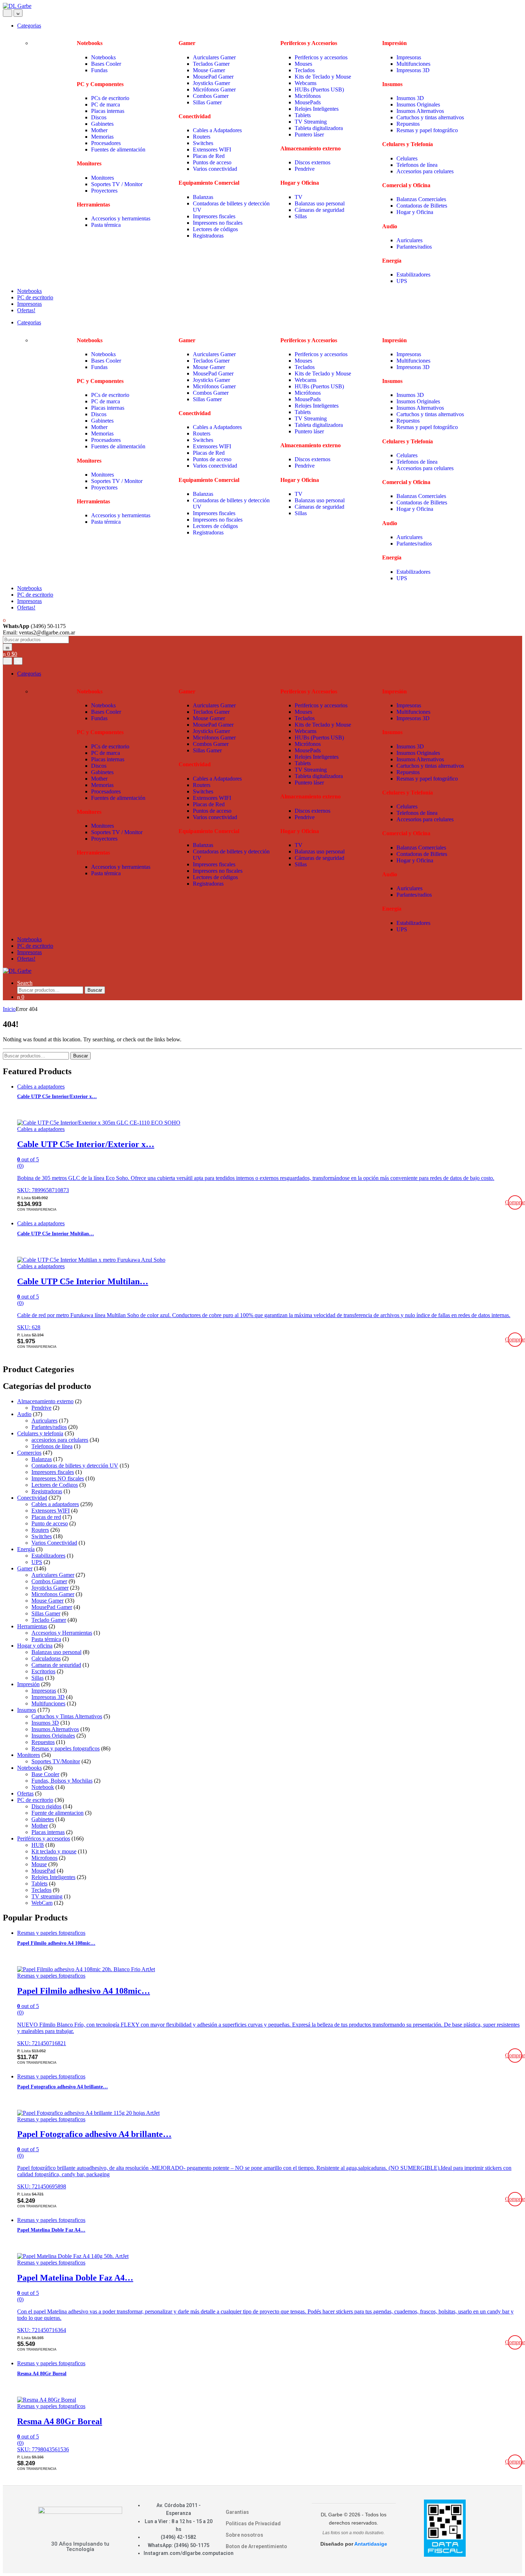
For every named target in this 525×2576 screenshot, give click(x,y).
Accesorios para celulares (425, 171)
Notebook (43, 1787)
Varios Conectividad (54, 1543)
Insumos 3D (410, 98)
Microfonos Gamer (53, 1594)
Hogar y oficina (35, 1646)
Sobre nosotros (244, 2535)
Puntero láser (309, 134)
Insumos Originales (418, 104)
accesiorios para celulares (60, 1440)
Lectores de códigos (215, 229)
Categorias (29, 26)
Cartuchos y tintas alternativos (430, 117)
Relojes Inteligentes (317, 109)
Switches (203, 143)
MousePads (308, 102)
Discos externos (312, 162)
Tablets (303, 115)
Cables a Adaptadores (217, 130)
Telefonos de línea (417, 165)
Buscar (95, 990)
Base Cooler (45, 1774)
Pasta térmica (106, 225)
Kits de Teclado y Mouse (323, 77)
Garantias (237, 2512)
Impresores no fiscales (218, 223)
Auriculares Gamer (214, 57)
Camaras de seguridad (56, 1665)
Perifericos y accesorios (321, 57)
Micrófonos (308, 96)
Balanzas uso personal (320, 203)
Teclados (305, 70)
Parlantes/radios (414, 247)
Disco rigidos (46, 1806)
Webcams (306, 83)
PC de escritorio (35, 297)
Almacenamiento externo (45, 1401)
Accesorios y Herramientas (62, 1633)
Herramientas (32, 1626)
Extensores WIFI (212, 150)
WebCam (42, 1903)
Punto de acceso (50, 1523)
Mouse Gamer (209, 70)
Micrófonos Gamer (214, 89)
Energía (26, 1549)
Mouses (303, 64)
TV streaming (47, 1896)
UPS (402, 281)
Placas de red (46, 1517)
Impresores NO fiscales (58, 1478)
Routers (202, 137)
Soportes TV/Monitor (56, 1761)
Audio (24, 1414)
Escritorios (43, 1671)
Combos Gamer (211, 96)
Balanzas (204, 197)
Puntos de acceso (212, 162)
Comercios (29, 1453)
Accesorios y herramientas (121, 218)
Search (25, 983)
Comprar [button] (515, 1202)
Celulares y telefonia (40, 1433)
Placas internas (108, 111)
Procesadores (106, 143)
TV (299, 197)
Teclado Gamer (49, 1620)
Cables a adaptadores (41, 1087)
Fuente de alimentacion (57, 1813)
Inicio (9, 1009)
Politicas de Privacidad (253, 2523)
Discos (99, 117)
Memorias (102, 137)
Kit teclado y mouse (54, 1851)
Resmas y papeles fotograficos (66, 1748)
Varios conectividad (215, 169)
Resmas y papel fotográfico (427, 130)
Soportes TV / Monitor (117, 184)
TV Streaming (311, 122)
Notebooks (103, 57)
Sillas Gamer (207, 102)
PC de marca (106, 104)
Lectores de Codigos (55, 1485)
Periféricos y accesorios (44, 1838)
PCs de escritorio (110, 98)
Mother (99, 130)
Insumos (27, 1710)
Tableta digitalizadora (319, 128)
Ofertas (25, 1793)
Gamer (25, 1568)
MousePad (43, 1871)
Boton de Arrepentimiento (256, 2546)
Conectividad (32, 1498)
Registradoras (208, 236)
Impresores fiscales (214, 216)
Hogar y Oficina (415, 212)
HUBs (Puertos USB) (320, 89)
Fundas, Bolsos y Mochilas (62, 1781)
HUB (38, 1845)
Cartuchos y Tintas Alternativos (67, 1716)
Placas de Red (209, 156)
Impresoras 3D (413, 70)
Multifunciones (413, 64)
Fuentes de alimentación (118, 150)
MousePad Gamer (213, 77)
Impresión (28, 1684)
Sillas (301, 216)
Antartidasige (371, 2544)
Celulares (407, 158)
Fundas (99, 70)
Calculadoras (46, 1658)
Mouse (39, 1864)
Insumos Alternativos (420, 111)
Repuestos (408, 124)
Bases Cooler (107, 64)
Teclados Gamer (211, 64)
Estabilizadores (414, 275)
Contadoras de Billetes (422, 206)
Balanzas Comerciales (421, 199)
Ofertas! (26, 310)
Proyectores (104, 191)
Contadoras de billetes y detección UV (75, 1466)
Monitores (102, 178)
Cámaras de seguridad (319, 210)
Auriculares (409, 240)
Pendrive (305, 169)
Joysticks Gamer (211, 83)
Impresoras (409, 57)
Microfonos (44, 1858)
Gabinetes (102, 124)
